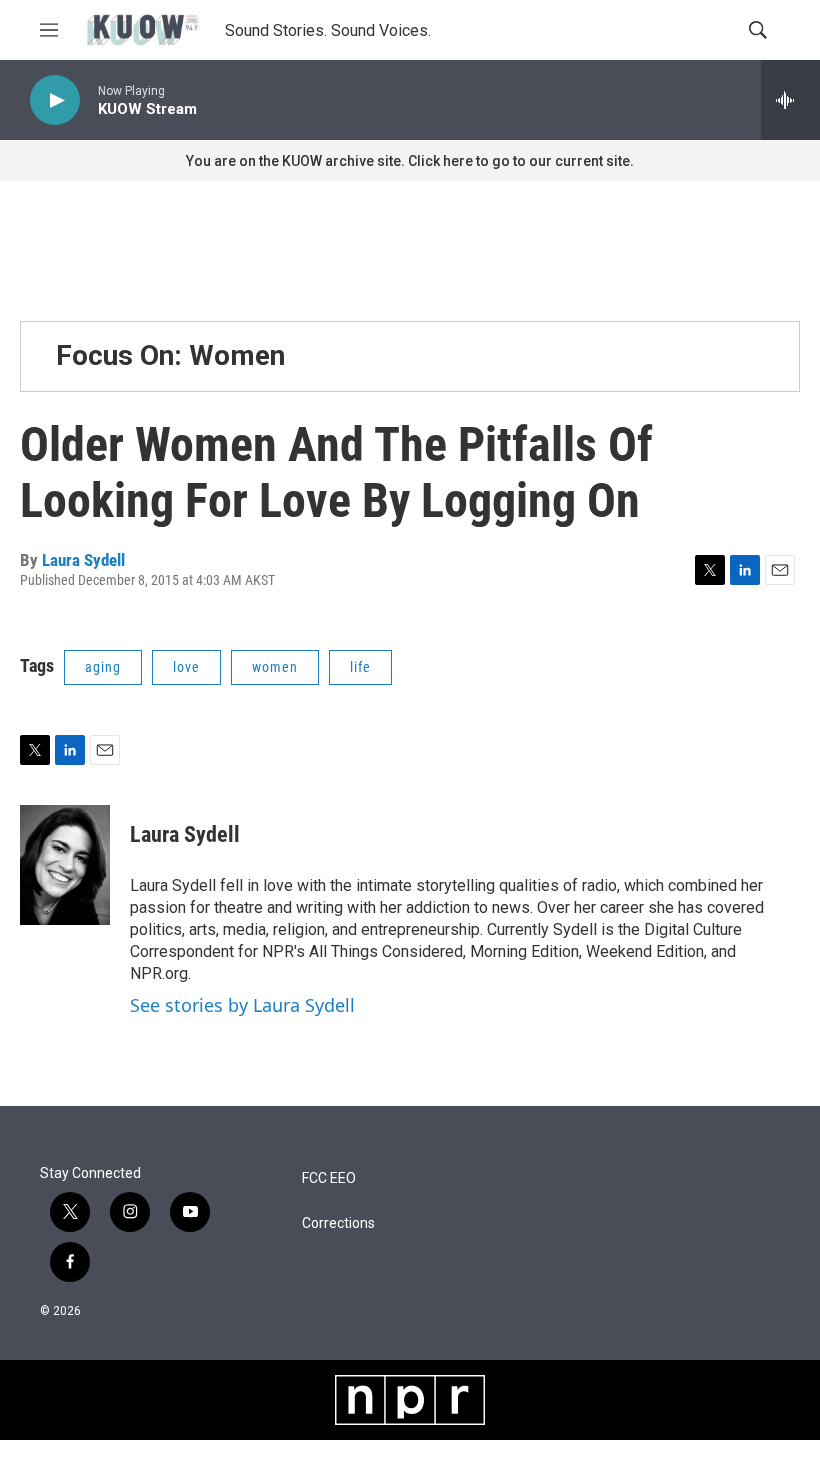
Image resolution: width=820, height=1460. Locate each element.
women (275, 667)
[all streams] (790, 100)
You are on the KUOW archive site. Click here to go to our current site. (410, 161)
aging (103, 667)
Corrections (338, 1223)
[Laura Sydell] (65, 865)
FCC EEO (329, 1178)
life (360, 667)
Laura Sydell (83, 560)
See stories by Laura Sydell (242, 1005)
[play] (55, 100)
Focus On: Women (170, 355)
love (186, 667)
